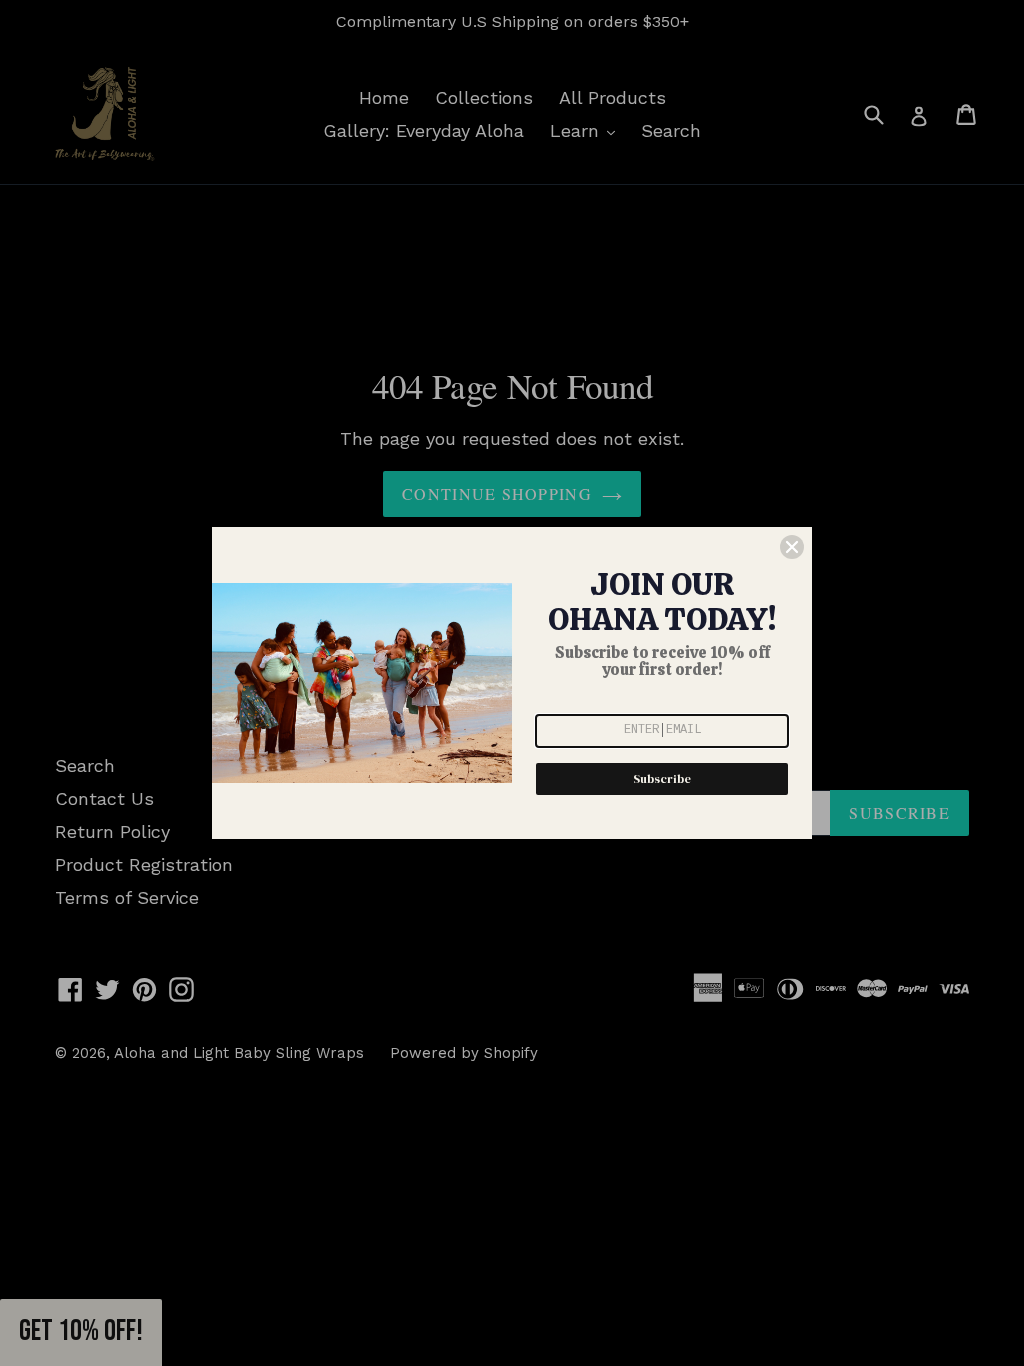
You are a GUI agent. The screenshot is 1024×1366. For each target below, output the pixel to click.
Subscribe (662, 779)
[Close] (792, 547)
